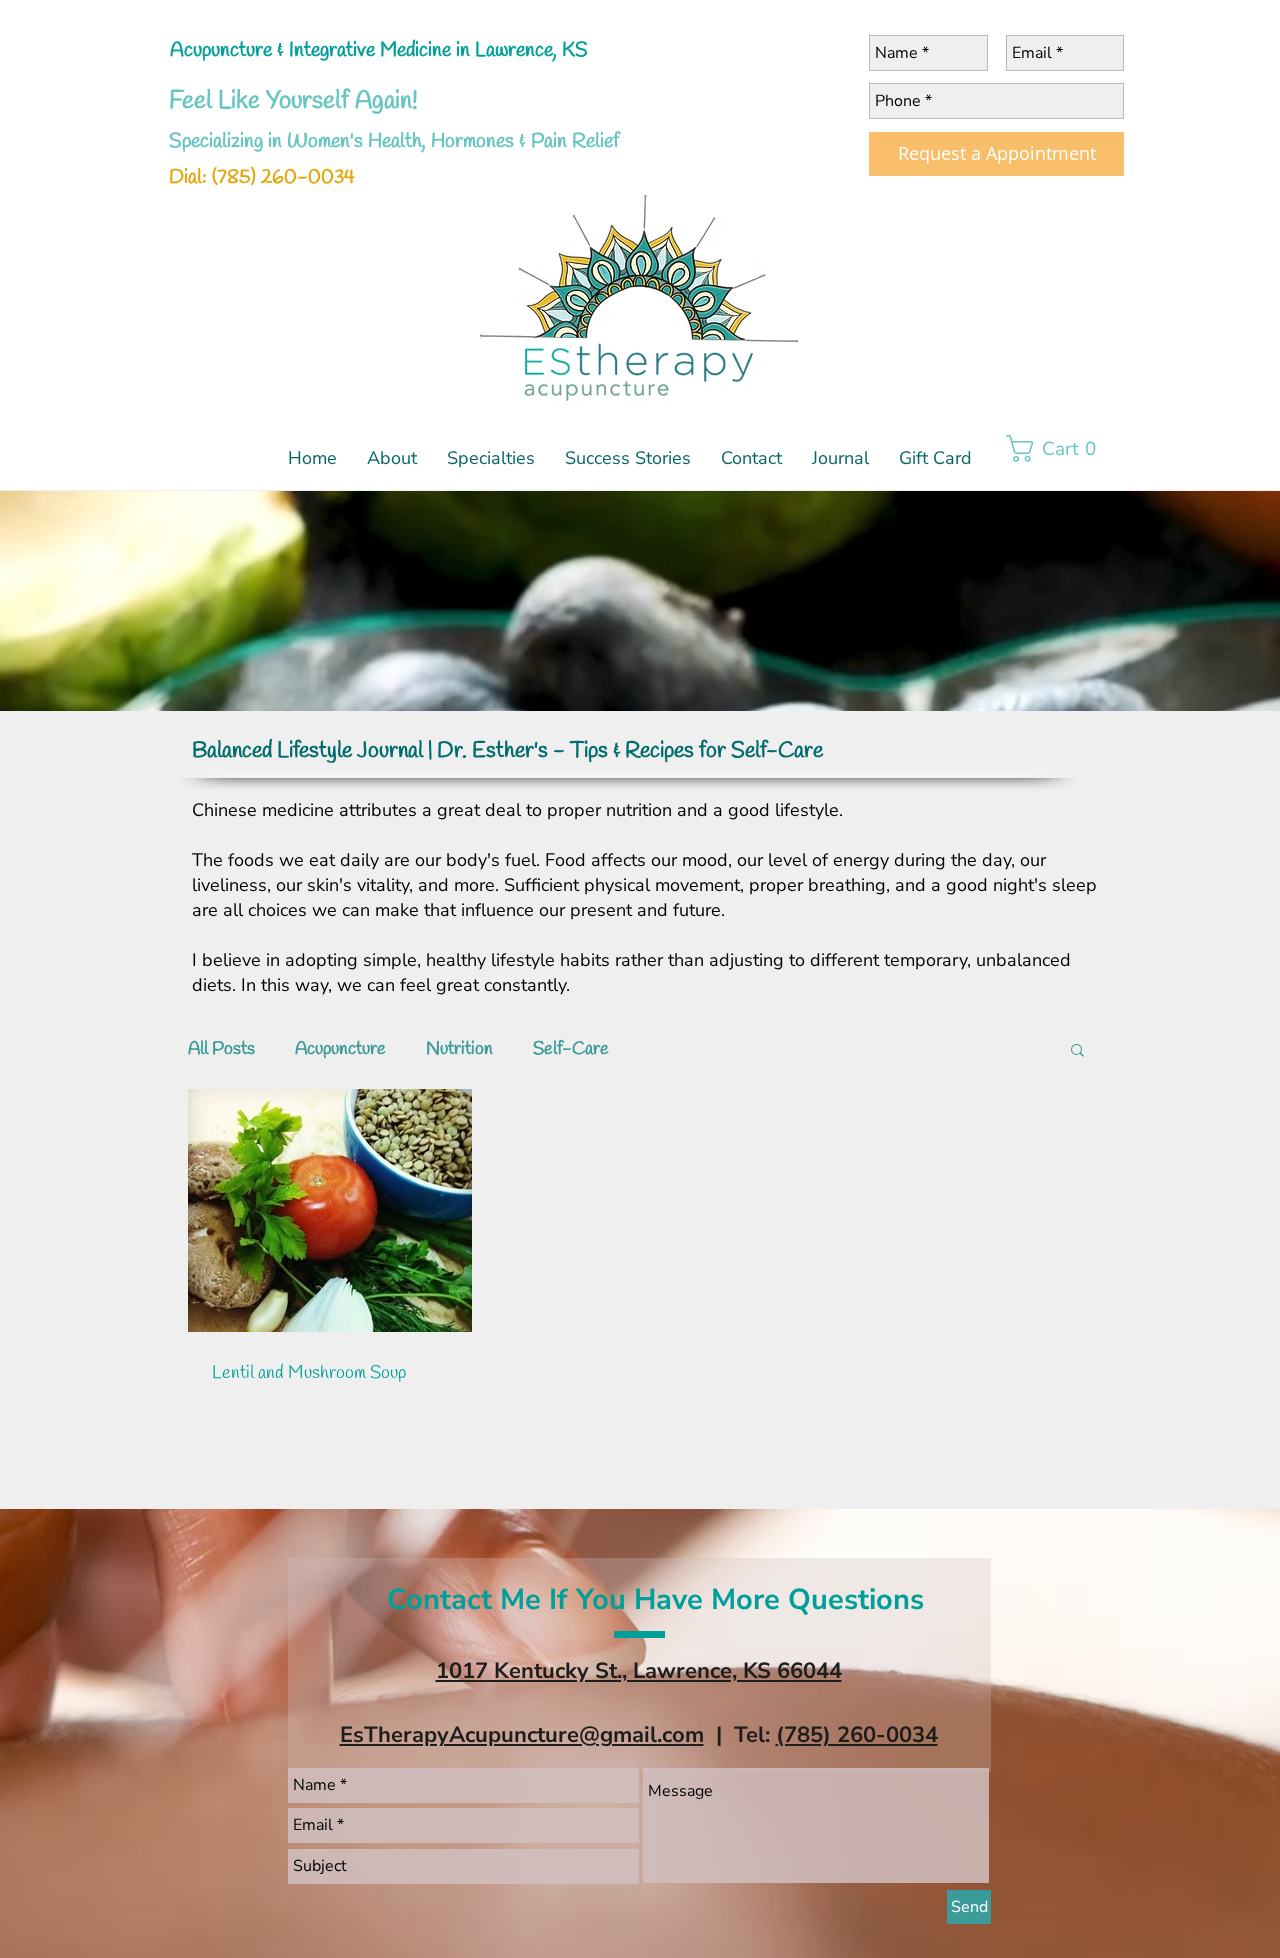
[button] (491, 449)
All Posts (221, 1049)
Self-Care (571, 1049)
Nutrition (459, 1049)
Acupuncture (340, 1049)
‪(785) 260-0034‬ (857, 1735)
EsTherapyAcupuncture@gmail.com (522, 1735)
